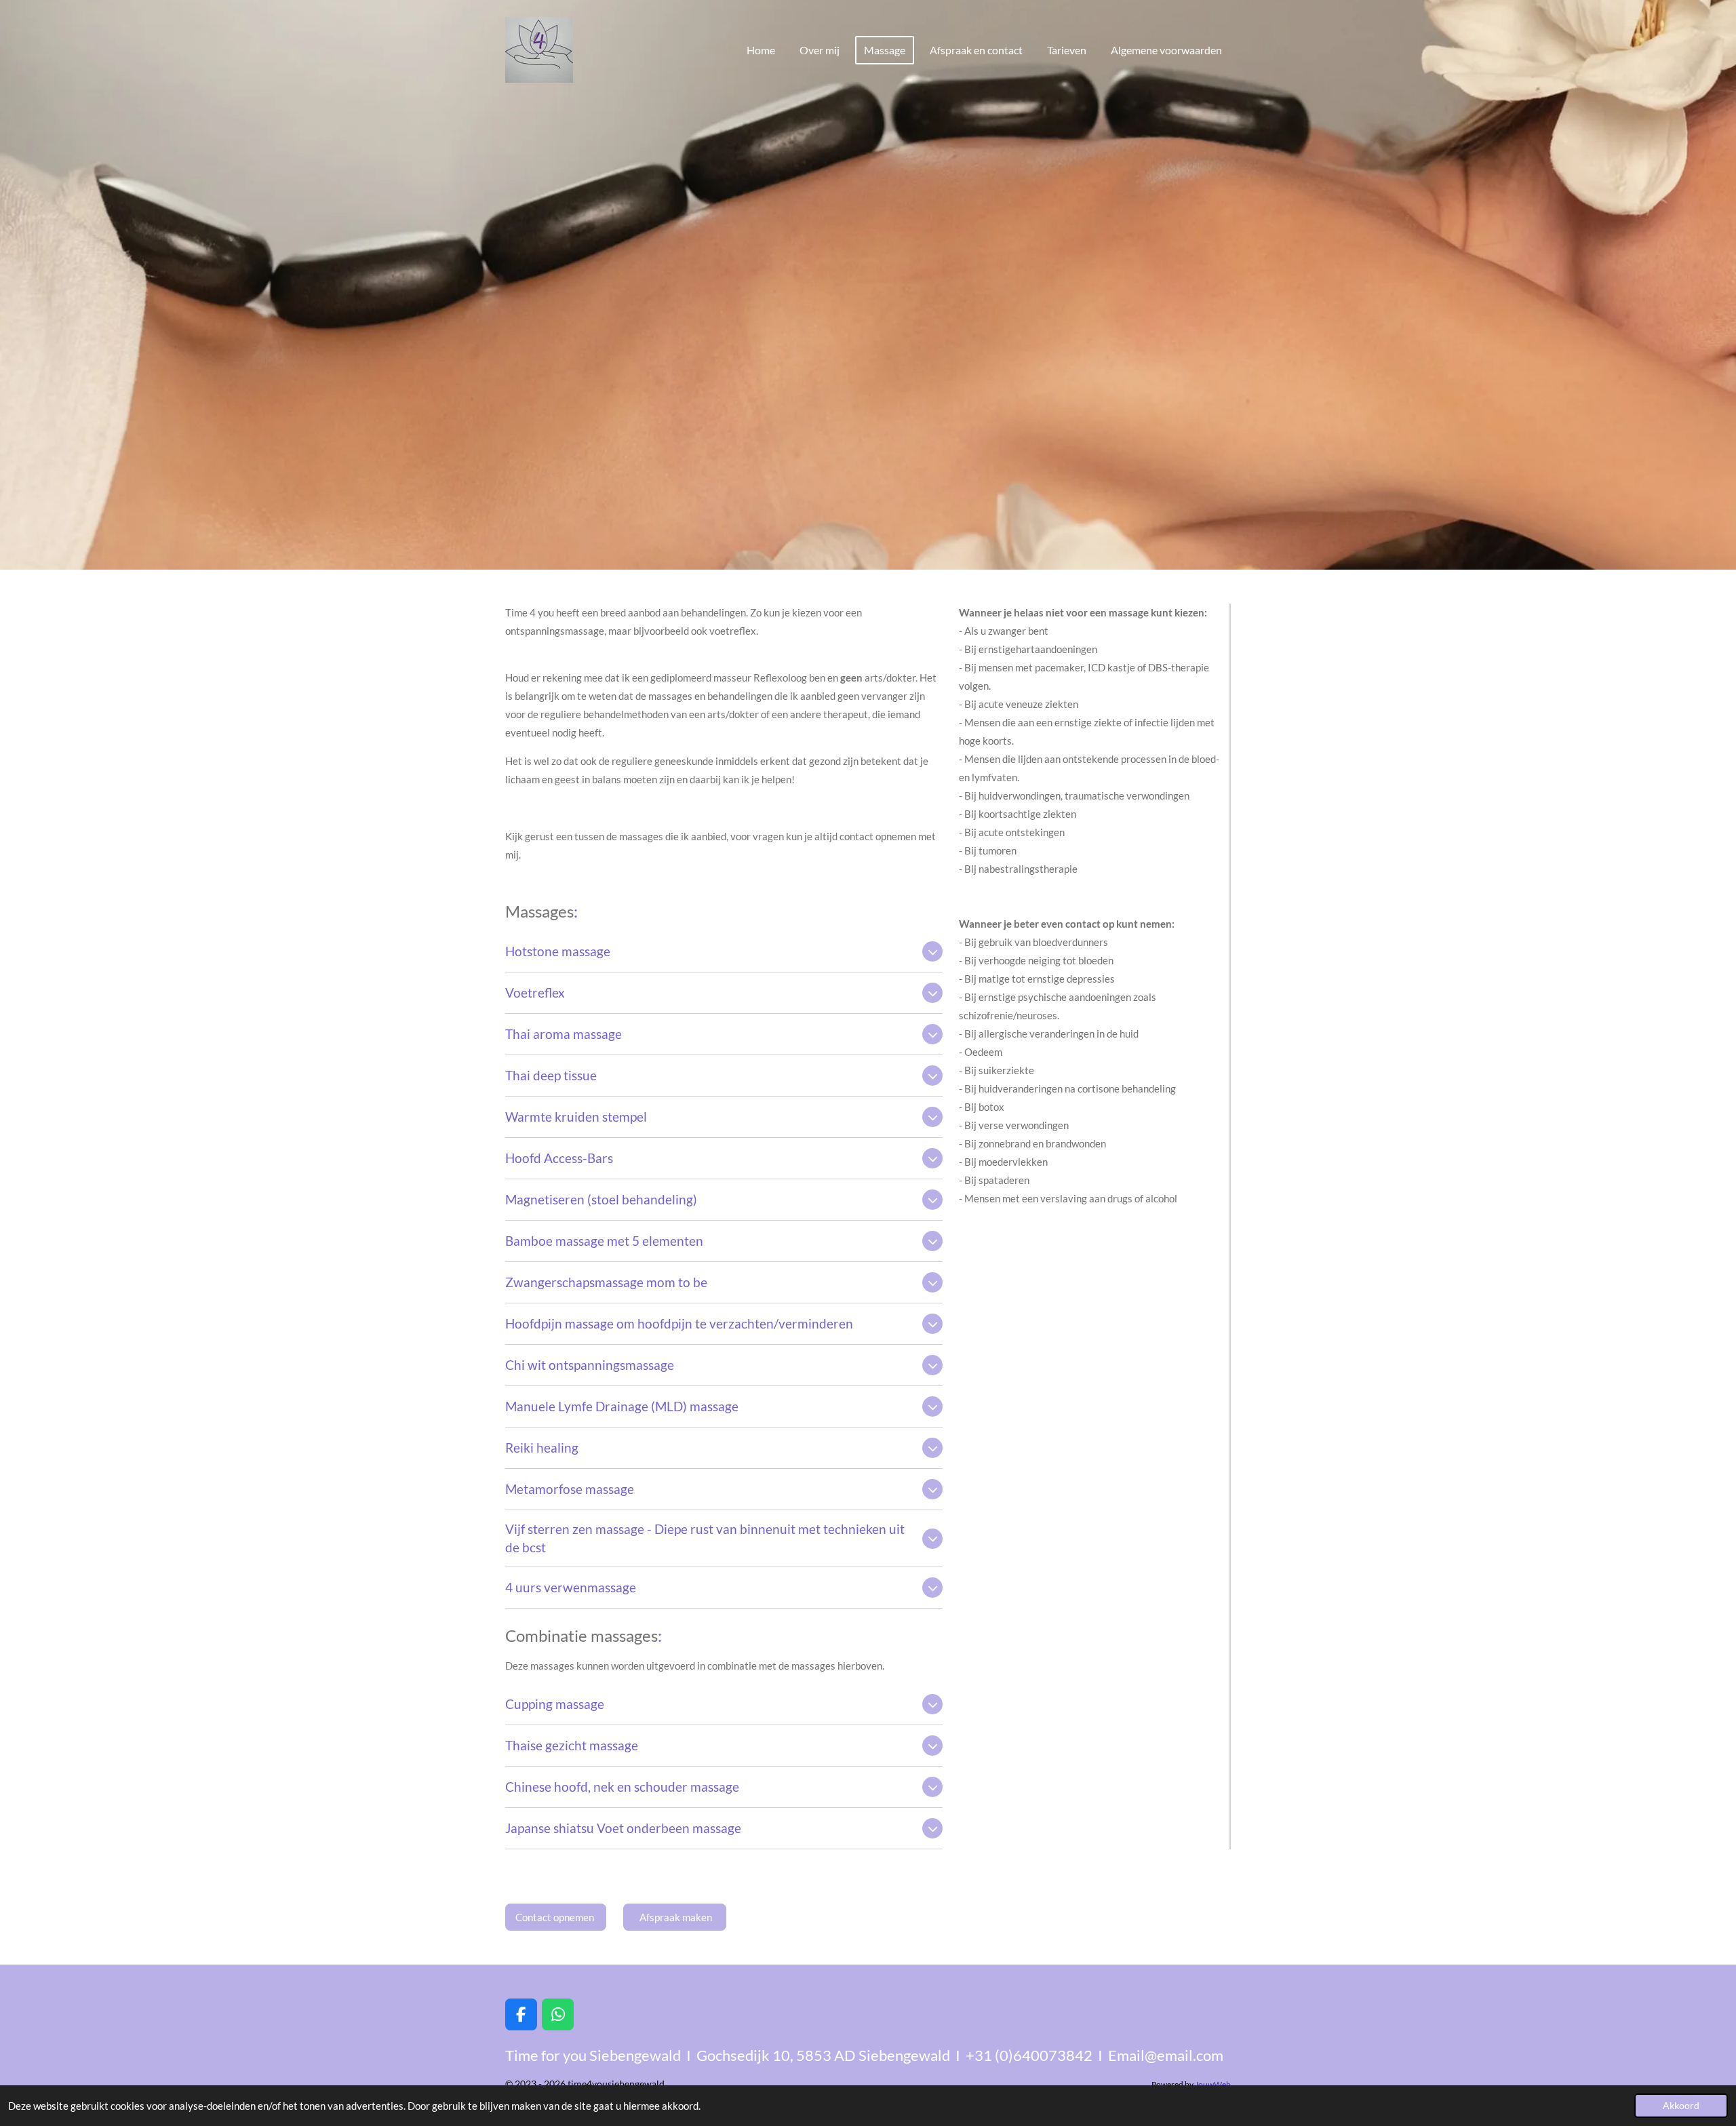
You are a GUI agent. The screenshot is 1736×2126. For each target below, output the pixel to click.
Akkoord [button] (1681, 2106)
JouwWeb (1213, 2084)
